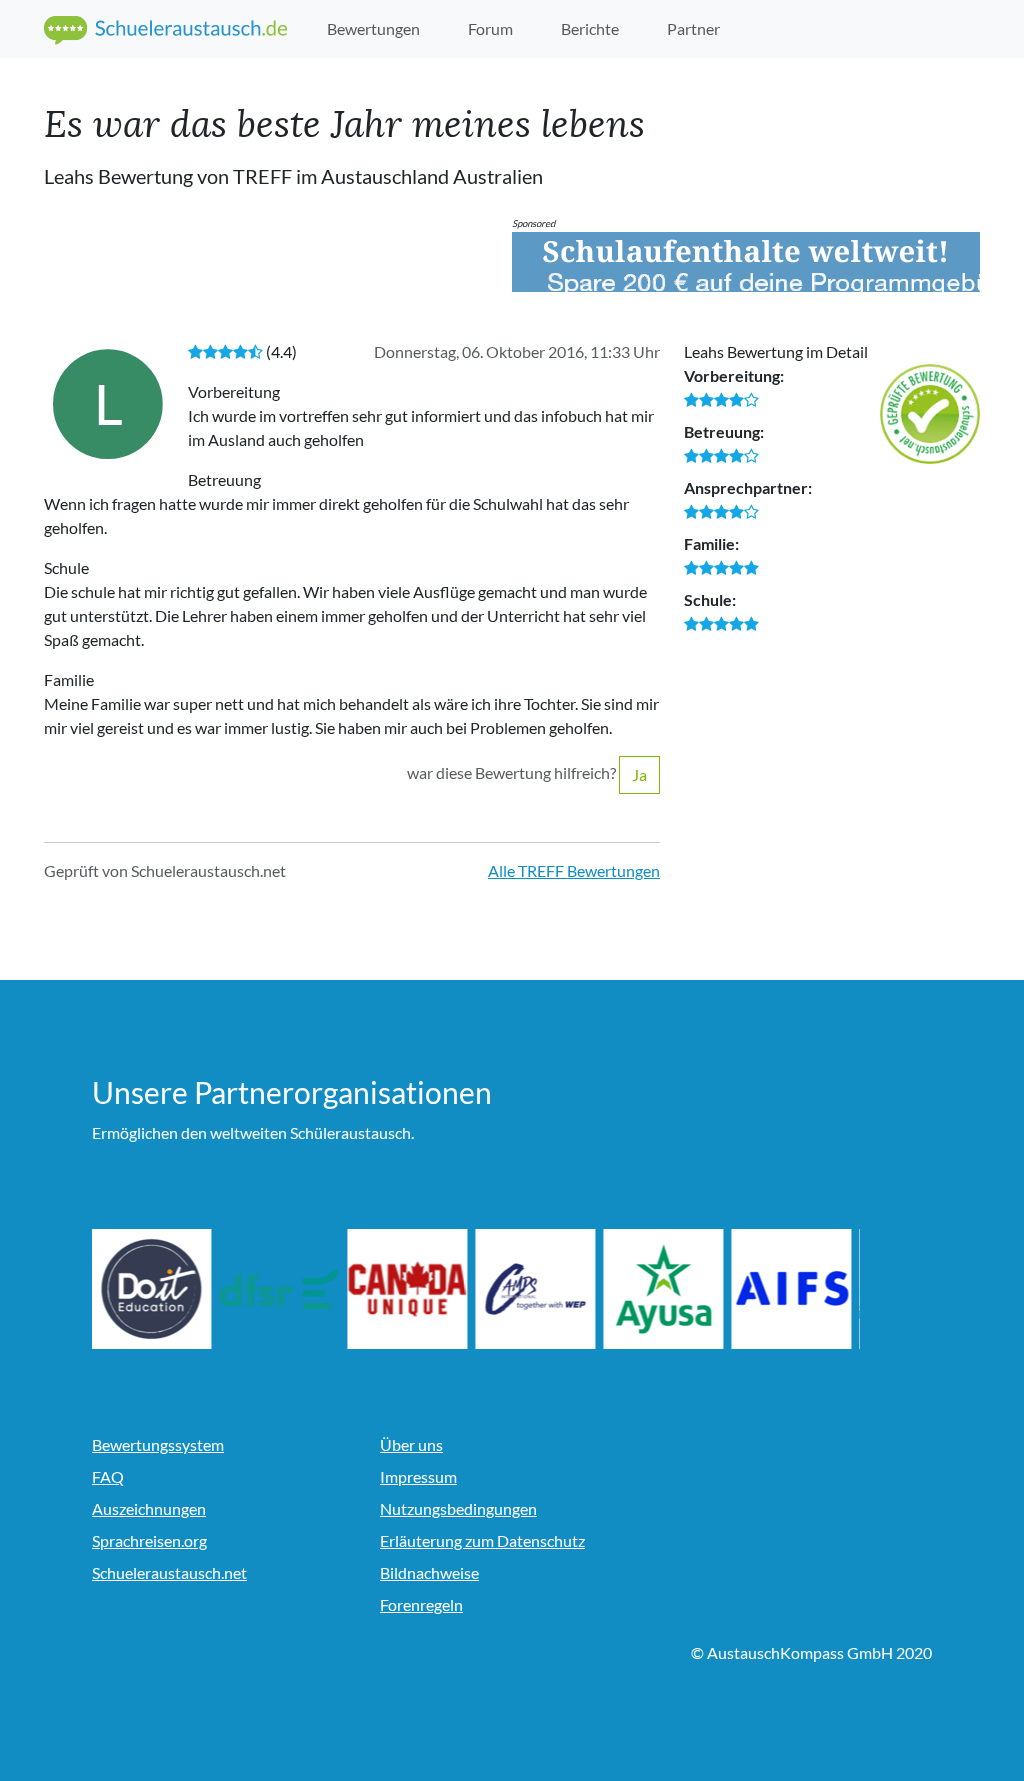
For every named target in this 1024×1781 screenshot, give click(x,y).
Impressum (418, 1476)
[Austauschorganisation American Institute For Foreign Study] (792, 1289)
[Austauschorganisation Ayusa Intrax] (664, 1289)
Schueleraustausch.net (169, 1572)
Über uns (411, 1444)
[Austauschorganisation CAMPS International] (536, 1289)
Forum (490, 28)
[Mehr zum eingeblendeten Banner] (746, 262)
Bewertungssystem (158, 1444)
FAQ (108, 1476)
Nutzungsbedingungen (458, 1508)
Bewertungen (373, 28)
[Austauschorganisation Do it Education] (152, 1289)
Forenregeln (421, 1604)
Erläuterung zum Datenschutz (482, 1540)
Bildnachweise (429, 1572)
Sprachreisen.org (149, 1540)
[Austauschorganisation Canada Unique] (408, 1289)
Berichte (590, 28)
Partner (693, 28)
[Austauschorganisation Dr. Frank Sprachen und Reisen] (280, 1289)
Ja (639, 774)
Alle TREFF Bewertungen (574, 870)
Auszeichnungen (149, 1508)
